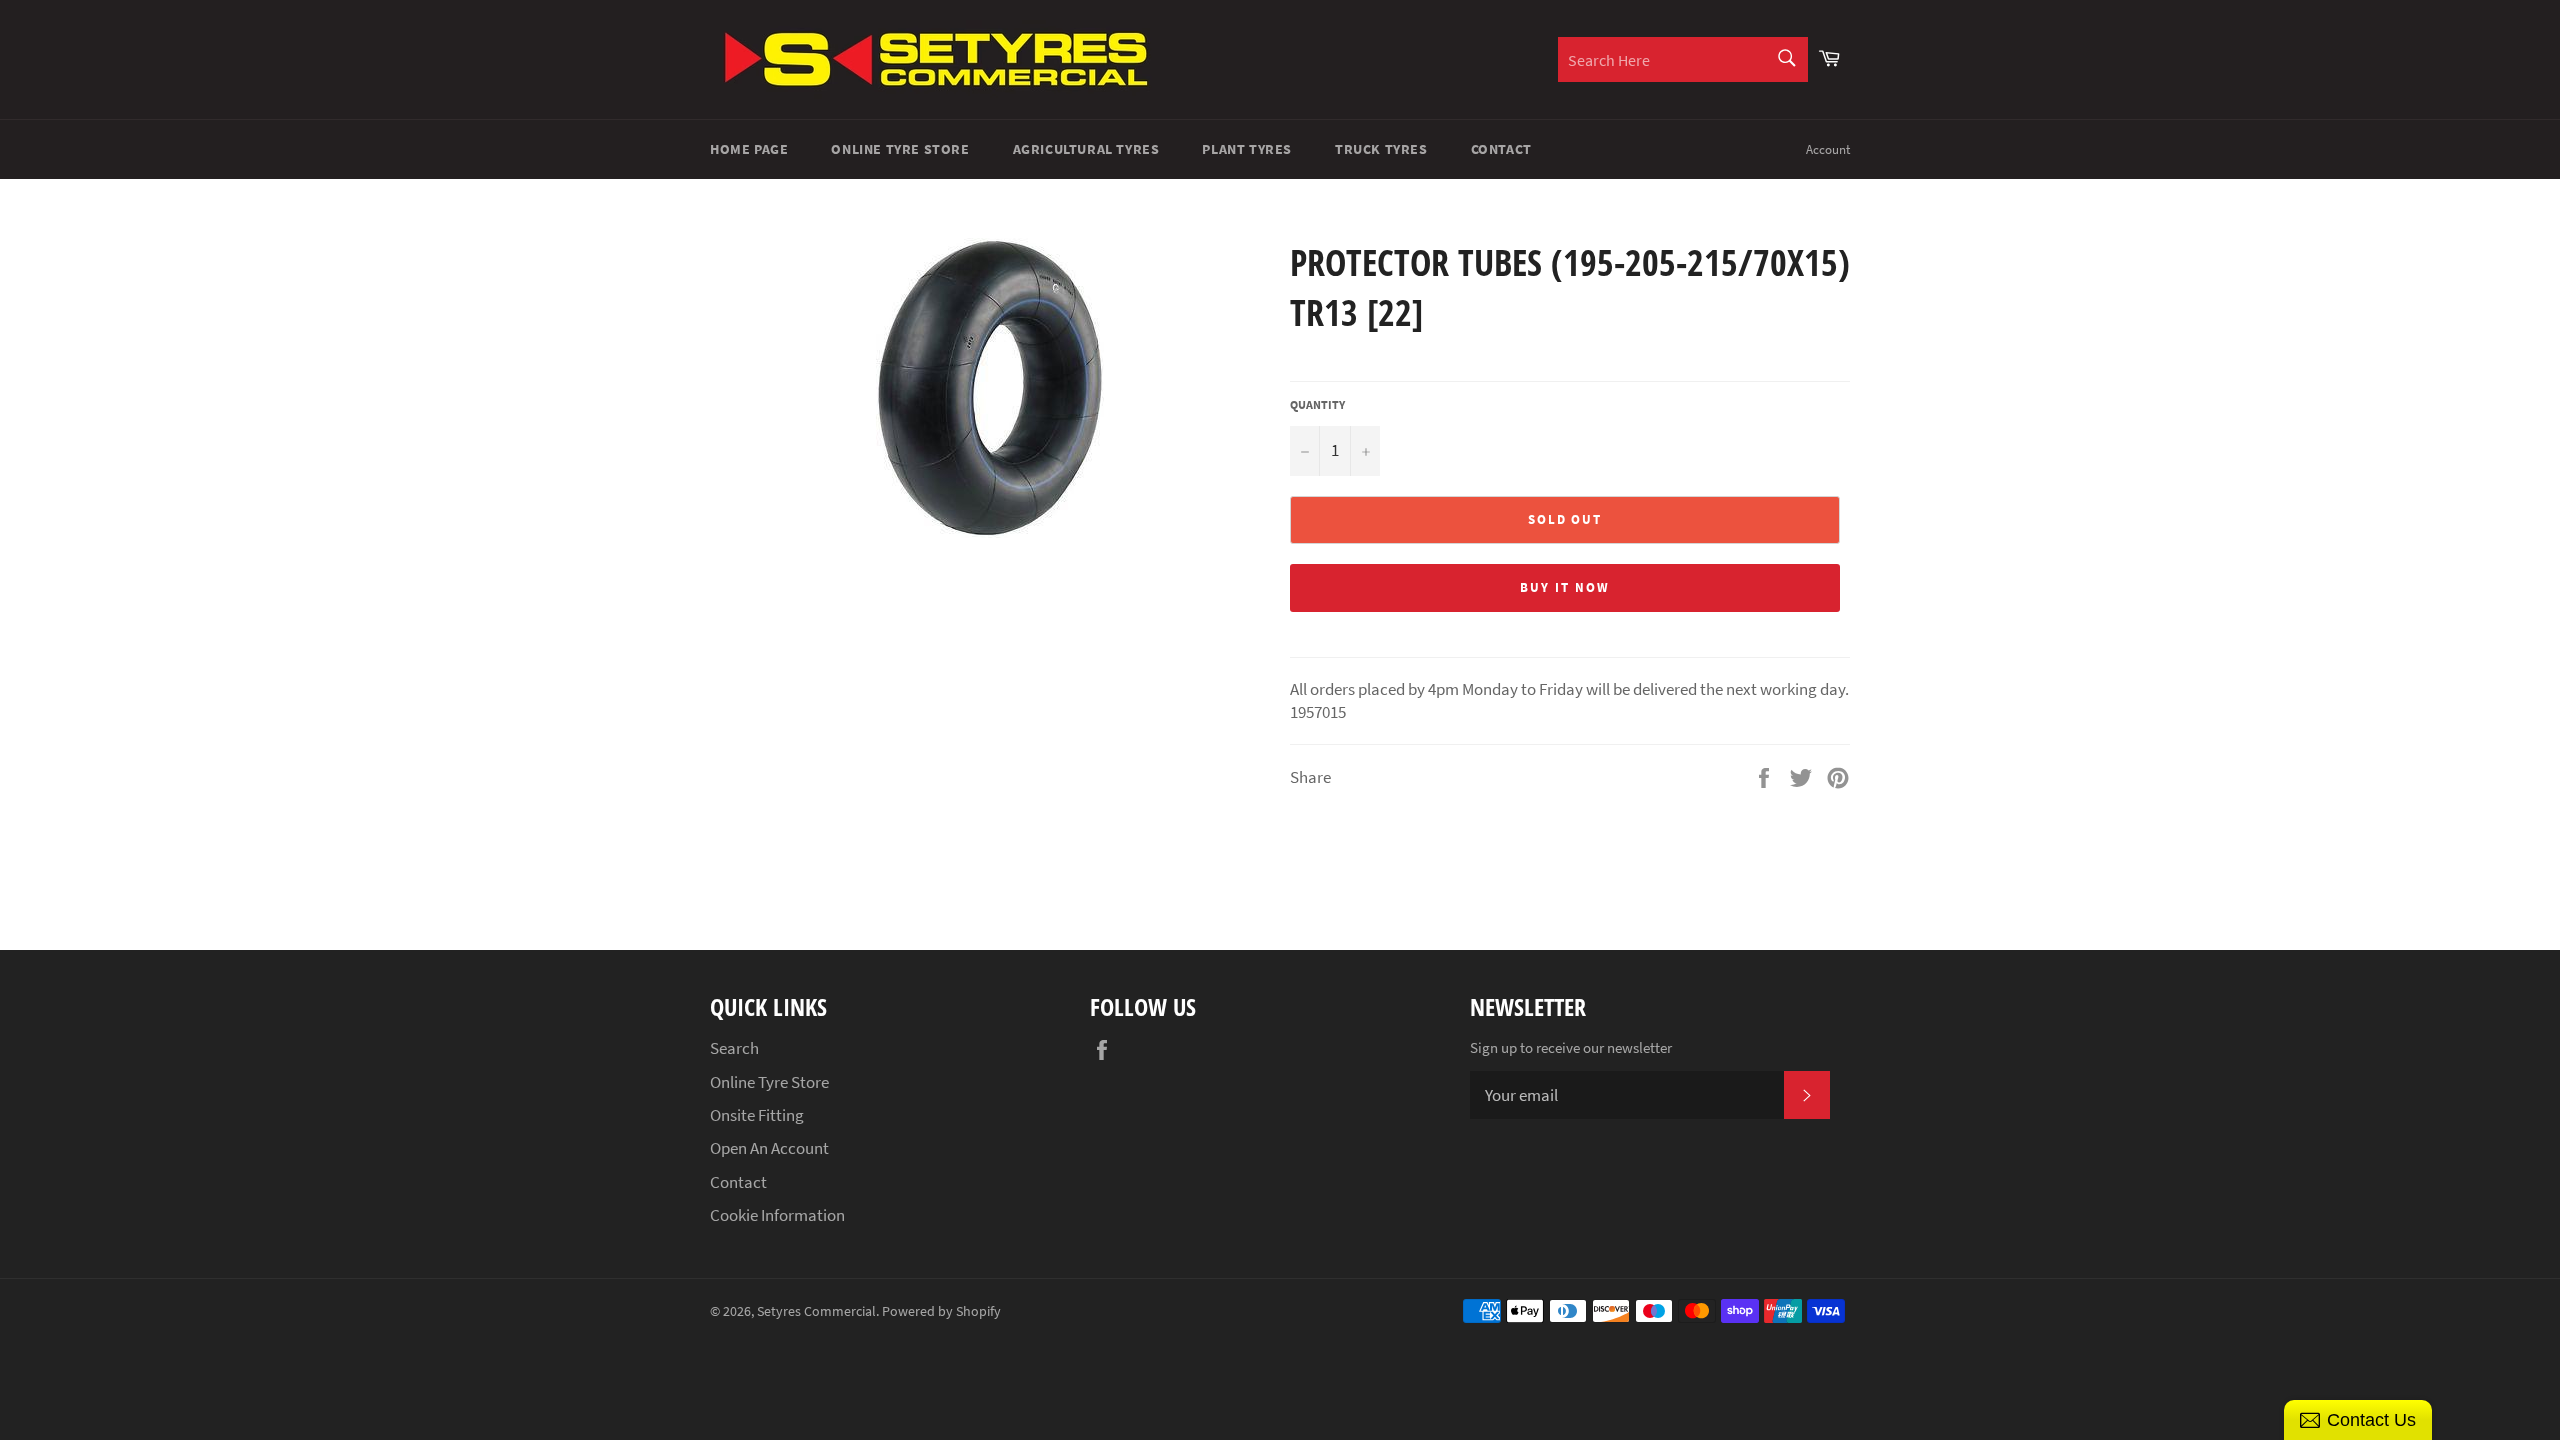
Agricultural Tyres (1086, 149)
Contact (1501, 149)
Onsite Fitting (757, 1115)
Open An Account (769, 1148)
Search (734, 1048)
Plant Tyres (1247, 149)
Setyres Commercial (816, 1311)
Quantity (1317, 404)
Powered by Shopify (941, 1311)
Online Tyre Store (900, 149)
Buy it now (1565, 587)
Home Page (749, 149)
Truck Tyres (1381, 149)
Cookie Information (777, 1215)
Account (1828, 149)
